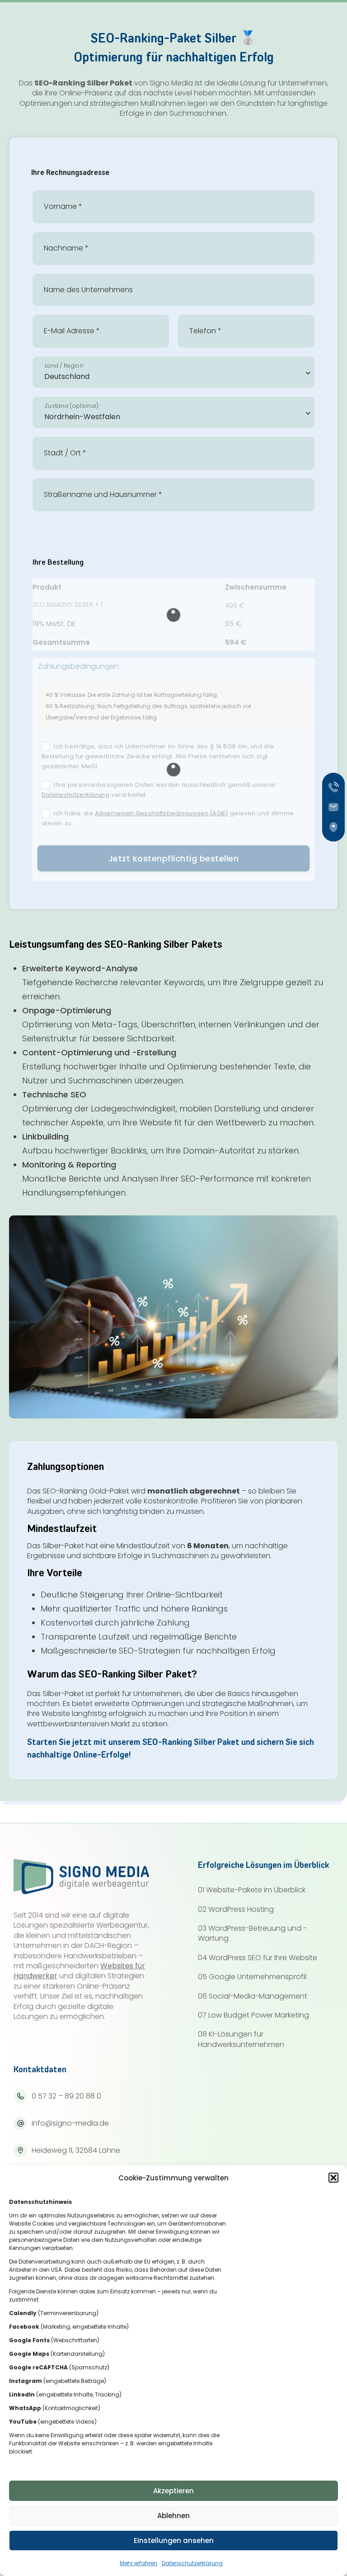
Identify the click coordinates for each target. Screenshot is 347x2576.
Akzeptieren (173, 2491)
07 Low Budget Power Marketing (253, 2015)
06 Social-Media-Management (253, 1996)
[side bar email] (336, 807)
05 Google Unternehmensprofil (252, 1977)
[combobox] (173, 372)
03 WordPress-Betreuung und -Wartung (252, 1933)
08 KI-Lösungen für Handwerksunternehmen (241, 2039)
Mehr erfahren (138, 2563)
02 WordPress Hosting (236, 1910)
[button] (333, 2178)
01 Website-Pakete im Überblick (252, 1890)
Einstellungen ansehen (174, 2541)
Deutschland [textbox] (67, 376)
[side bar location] (336, 827)
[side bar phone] (336, 787)
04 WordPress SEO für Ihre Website (258, 1958)
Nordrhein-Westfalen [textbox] (82, 417)
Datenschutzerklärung (192, 2563)
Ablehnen (173, 2516)
